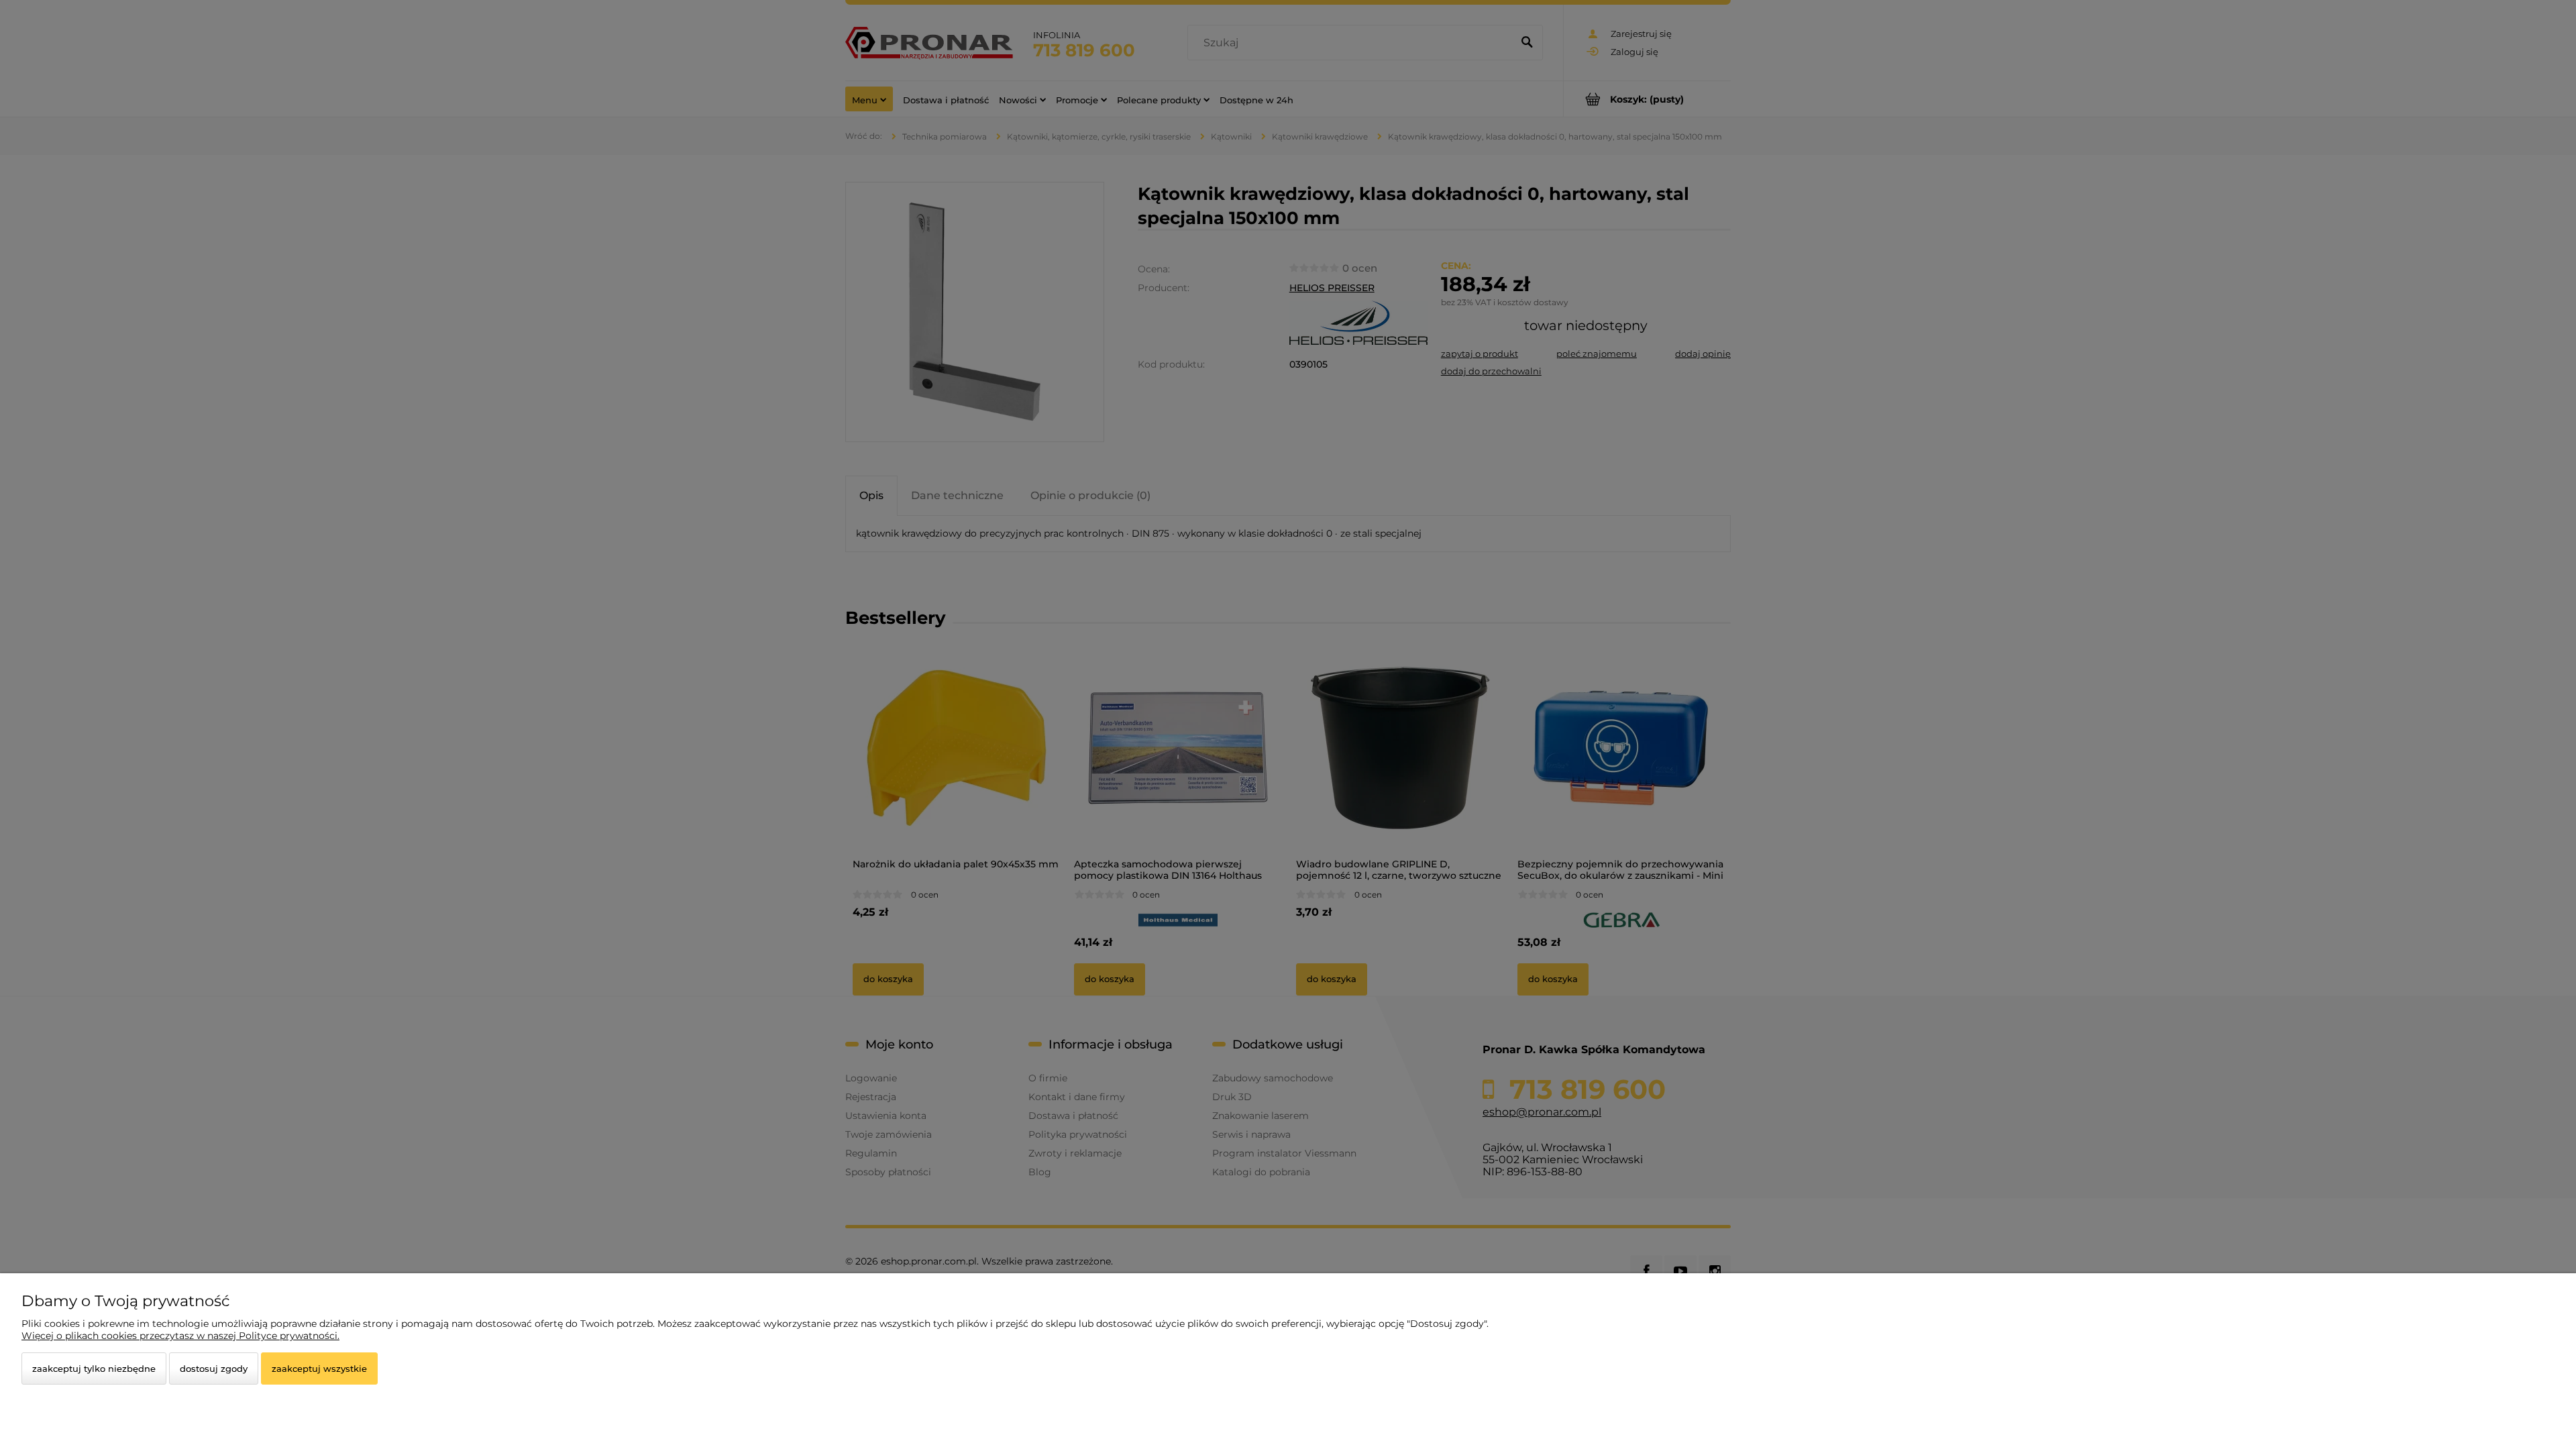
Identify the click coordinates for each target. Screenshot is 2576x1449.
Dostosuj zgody (214, 1368)
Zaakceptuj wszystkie (319, 1368)
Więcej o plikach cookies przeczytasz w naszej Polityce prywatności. (180, 1336)
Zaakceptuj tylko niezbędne (94, 1368)
